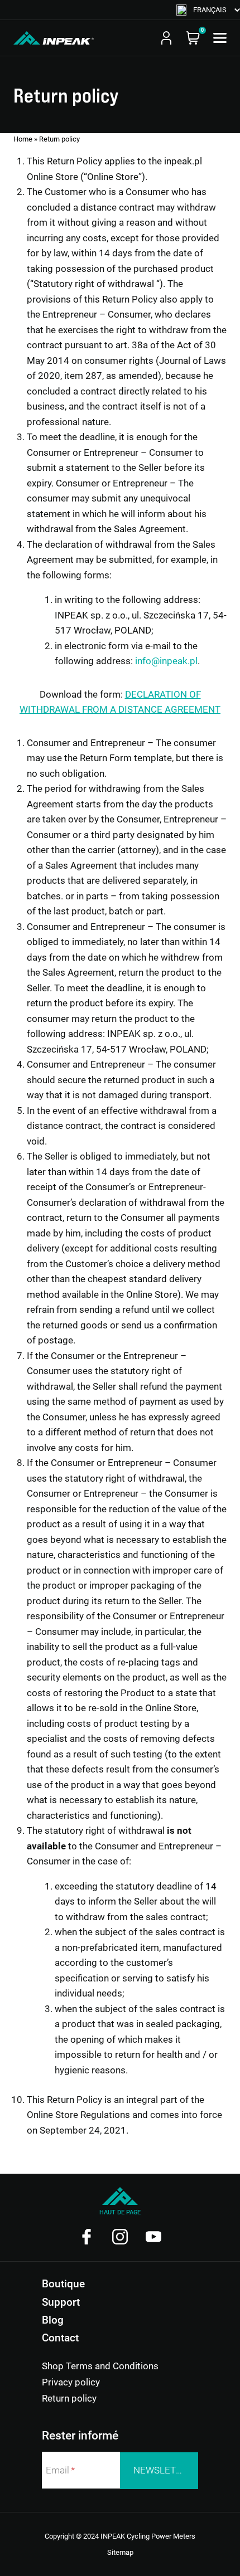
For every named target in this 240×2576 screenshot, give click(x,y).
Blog (53, 2320)
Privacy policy (71, 2382)
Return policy (69, 2398)
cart (193, 38)
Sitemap (120, 2552)
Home (23, 139)
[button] (208, 10)
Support (61, 2302)
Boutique (63, 2284)
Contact (60, 2338)
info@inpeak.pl (166, 661)
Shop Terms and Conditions (100, 2366)
